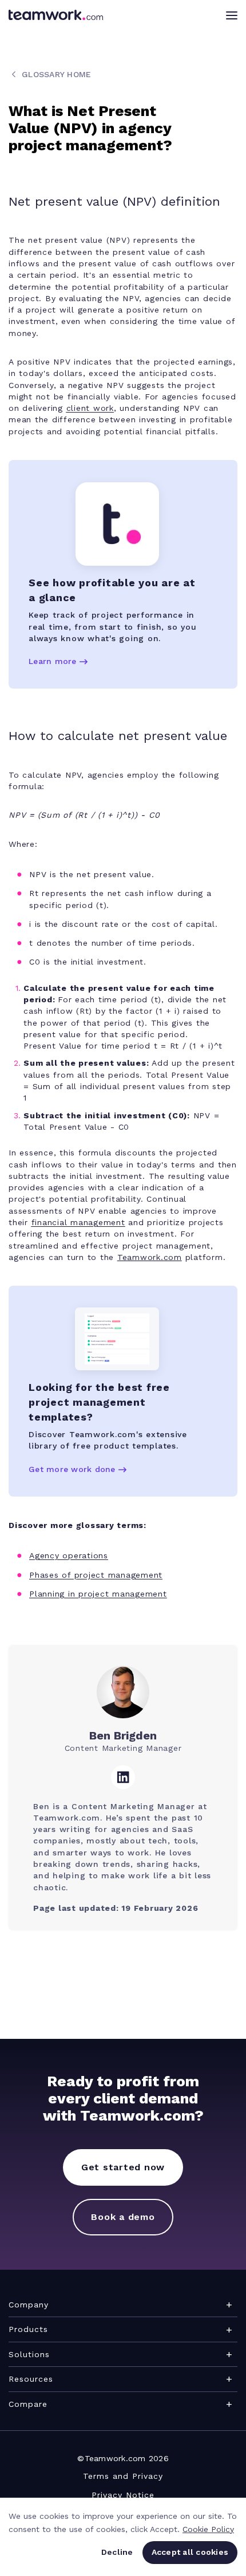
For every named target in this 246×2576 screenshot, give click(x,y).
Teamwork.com (150, 1257)
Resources (31, 2379)
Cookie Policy (208, 2529)
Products (28, 2329)
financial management (78, 1222)
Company (29, 2305)
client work (90, 408)
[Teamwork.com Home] (56, 15)
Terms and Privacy (123, 2476)
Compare (28, 2404)
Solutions (29, 2354)
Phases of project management (96, 1575)
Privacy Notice (123, 2495)
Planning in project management (98, 1594)
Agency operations (69, 1555)
